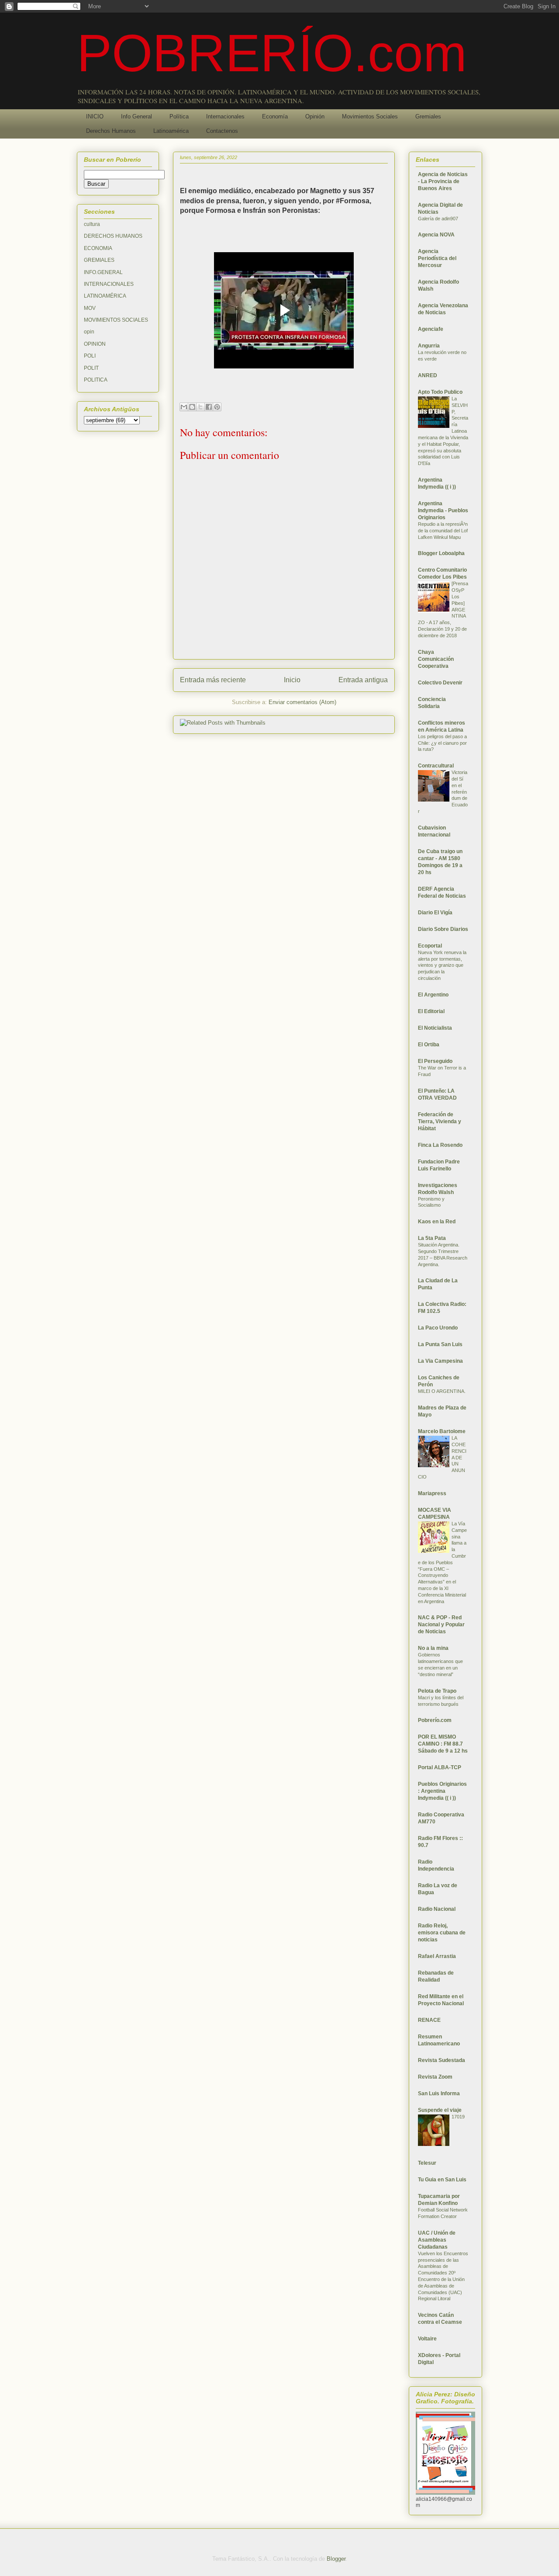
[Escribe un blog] (192, 407)
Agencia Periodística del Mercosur (437, 258)
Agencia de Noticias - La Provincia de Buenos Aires (443, 181)
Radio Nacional (437, 1909)
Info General (136, 116)
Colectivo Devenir (440, 683)
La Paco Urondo (438, 1328)
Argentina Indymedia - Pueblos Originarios (443, 510)
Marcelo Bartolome (442, 1431)
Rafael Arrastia (437, 1956)
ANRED (428, 375)
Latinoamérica (171, 131)
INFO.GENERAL (103, 272)
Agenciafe (431, 329)
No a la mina (433, 1648)
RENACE (429, 2020)
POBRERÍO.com (272, 53)
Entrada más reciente (213, 680)
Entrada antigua (363, 680)
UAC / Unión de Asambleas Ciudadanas (437, 2240)
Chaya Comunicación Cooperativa (436, 659)
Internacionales (225, 116)
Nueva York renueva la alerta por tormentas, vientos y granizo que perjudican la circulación (442, 965)
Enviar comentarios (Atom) (302, 702)
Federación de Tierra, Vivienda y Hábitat (440, 1121)
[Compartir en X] (200, 407)
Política (179, 116)
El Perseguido (435, 1061)
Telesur (427, 2163)
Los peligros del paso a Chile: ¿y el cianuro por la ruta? (442, 743)
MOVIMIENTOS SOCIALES (116, 320)
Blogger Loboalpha (441, 553)
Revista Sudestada (442, 2060)
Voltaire (427, 2339)
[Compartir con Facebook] (209, 407)
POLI (90, 356)
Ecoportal (430, 946)
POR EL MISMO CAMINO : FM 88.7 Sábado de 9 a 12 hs (443, 1744)
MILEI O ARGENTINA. (442, 1391)
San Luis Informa (439, 2093)
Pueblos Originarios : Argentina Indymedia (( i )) (442, 1791)
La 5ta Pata (432, 1238)
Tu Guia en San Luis (442, 2180)
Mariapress (432, 1493)
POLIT (91, 368)
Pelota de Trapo (437, 1691)
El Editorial (431, 1011)
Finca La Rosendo (440, 1145)
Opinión (315, 116)
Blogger (336, 2559)
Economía (275, 116)
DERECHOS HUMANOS (113, 236)
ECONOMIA (98, 248)
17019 (458, 2117)
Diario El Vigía (435, 913)
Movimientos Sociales (370, 116)
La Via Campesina (440, 1361)
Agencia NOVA (436, 235)
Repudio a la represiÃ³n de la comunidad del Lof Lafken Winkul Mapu (443, 531)
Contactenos (222, 131)
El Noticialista (435, 1028)
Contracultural (436, 766)
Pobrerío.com (435, 1720)
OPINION (95, 344)
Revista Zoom (435, 2077)
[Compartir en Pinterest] (217, 407)
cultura (92, 224)
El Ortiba (429, 1045)
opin (89, 332)
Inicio (292, 680)
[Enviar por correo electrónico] (184, 407)
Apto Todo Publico (440, 392)
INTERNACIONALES (109, 284)
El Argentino (433, 995)
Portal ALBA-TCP (440, 1767)
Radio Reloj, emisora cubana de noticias (442, 1933)
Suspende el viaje (440, 2110)
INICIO (95, 116)
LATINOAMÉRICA (105, 296)
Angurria (429, 346)
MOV (90, 308)
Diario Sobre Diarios (443, 929)
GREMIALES (99, 260)
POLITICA (96, 380)
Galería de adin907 (438, 219)
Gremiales (428, 116)
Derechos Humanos (111, 131)
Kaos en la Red (437, 1222)
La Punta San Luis (440, 1344)
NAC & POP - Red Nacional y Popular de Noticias (441, 1625)
